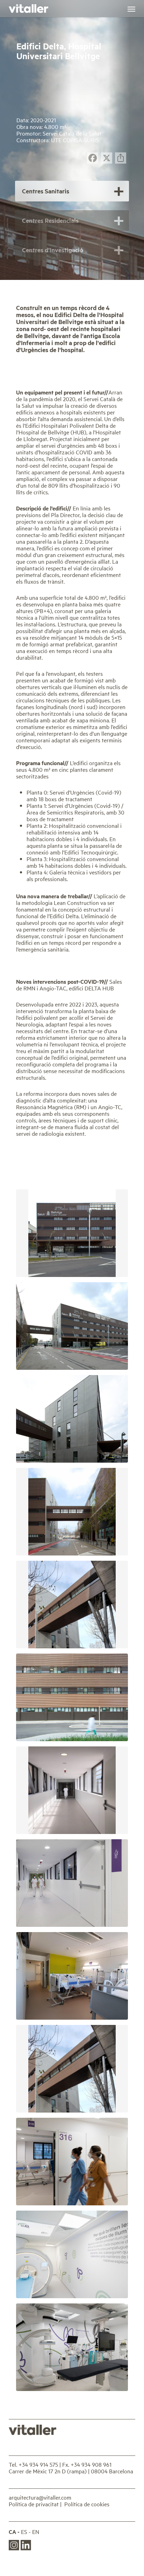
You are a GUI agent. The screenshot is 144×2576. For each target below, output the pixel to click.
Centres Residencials (50, 220)
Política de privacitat (34, 2504)
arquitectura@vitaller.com (40, 2497)
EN (36, 2532)
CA (12, 2532)
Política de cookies (87, 2504)
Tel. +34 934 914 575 (33, 2464)
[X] (107, 159)
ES (24, 2532)
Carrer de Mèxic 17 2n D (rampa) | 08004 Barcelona (71, 2471)
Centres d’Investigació (53, 250)
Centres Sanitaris (46, 191)
